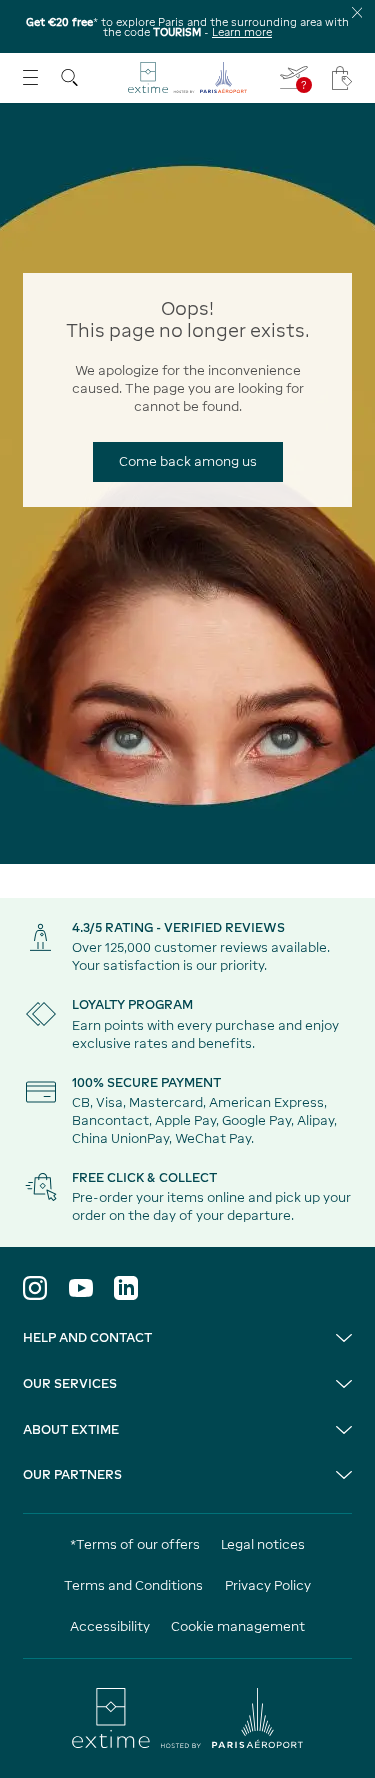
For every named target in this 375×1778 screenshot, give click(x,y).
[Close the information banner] (357, 12)
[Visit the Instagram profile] (35, 1288)
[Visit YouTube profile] (81, 1288)
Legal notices (263, 1544)
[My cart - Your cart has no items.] (342, 78)
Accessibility (110, 1626)
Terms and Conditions (133, 1585)
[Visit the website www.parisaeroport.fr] (187, 1718)
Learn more (242, 32)
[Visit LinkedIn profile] (126, 1288)
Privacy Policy (268, 1585)
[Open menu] (30, 77)
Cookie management (238, 1626)
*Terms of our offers (135, 1544)
